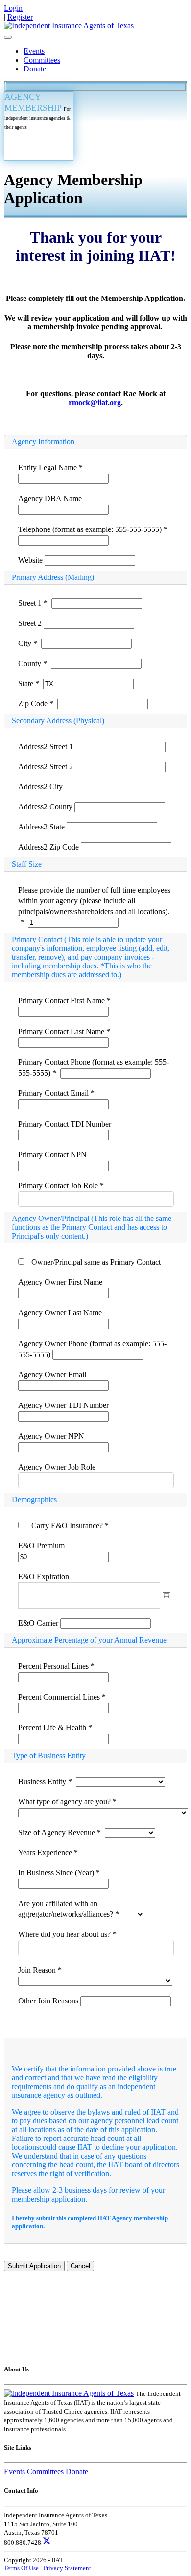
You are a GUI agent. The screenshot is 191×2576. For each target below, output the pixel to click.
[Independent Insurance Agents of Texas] (69, 26)
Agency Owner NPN (51, 1436)
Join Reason (40, 1970)
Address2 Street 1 (47, 747)
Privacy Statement (67, 2568)
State (29, 683)
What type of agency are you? (67, 1802)
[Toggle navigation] (8, 37)
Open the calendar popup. (167, 1595)
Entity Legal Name (50, 468)
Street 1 (33, 603)
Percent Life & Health (55, 1728)
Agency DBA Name (50, 498)
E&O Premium (41, 1546)
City (28, 643)
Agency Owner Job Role (57, 1467)
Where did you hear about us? (67, 1934)
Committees (42, 60)
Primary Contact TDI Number (65, 1124)
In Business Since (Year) (59, 1873)
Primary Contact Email (56, 1093)
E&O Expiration (44, 1576)
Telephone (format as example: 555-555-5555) (93, 529)
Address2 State (42, 827)
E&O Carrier (39, 1623)
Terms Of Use (21, 2568)
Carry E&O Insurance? (70, 1526)
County (33, 663)
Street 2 (31, 623)
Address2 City (41, 787)
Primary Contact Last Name (64, 1031)
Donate (35, 69)
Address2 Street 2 (47, 767)
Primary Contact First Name (64, 1000)
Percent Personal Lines (56, 1666)
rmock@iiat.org (95, 402)
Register (20, 17)
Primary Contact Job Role (61, 1185)
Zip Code (36, 703)
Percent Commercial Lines (62, 1697)
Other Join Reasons (49, 2001)
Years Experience (48, 1852)
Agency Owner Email (52, 1374)
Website (31, 560)
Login (13, 8)
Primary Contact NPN (52, 1155)
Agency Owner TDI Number (63, 1405)
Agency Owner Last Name (60, 1313)
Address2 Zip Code (49, 847)
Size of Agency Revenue (60, 1832)
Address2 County (46, 807)
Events (34, 51)
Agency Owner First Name (60, 1282)
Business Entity (45, 1782)
